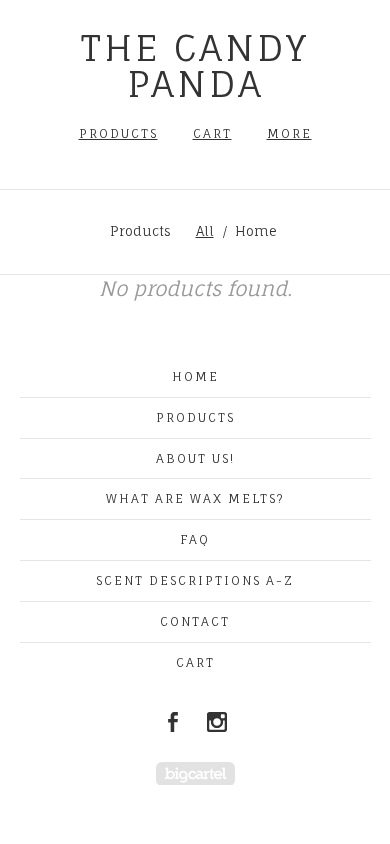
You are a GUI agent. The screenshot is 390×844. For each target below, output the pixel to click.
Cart (212, 133)
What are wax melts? (195, 498)
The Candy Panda (195, 65)
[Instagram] (217, 722)
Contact (195, 621)
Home (256, 231)
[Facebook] (173, 722)
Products (118, 133)
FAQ (195, 539)
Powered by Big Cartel (195, 773)
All (205, 231)
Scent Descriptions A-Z (195, 580)
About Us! (195, 458)
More (289, 133)
